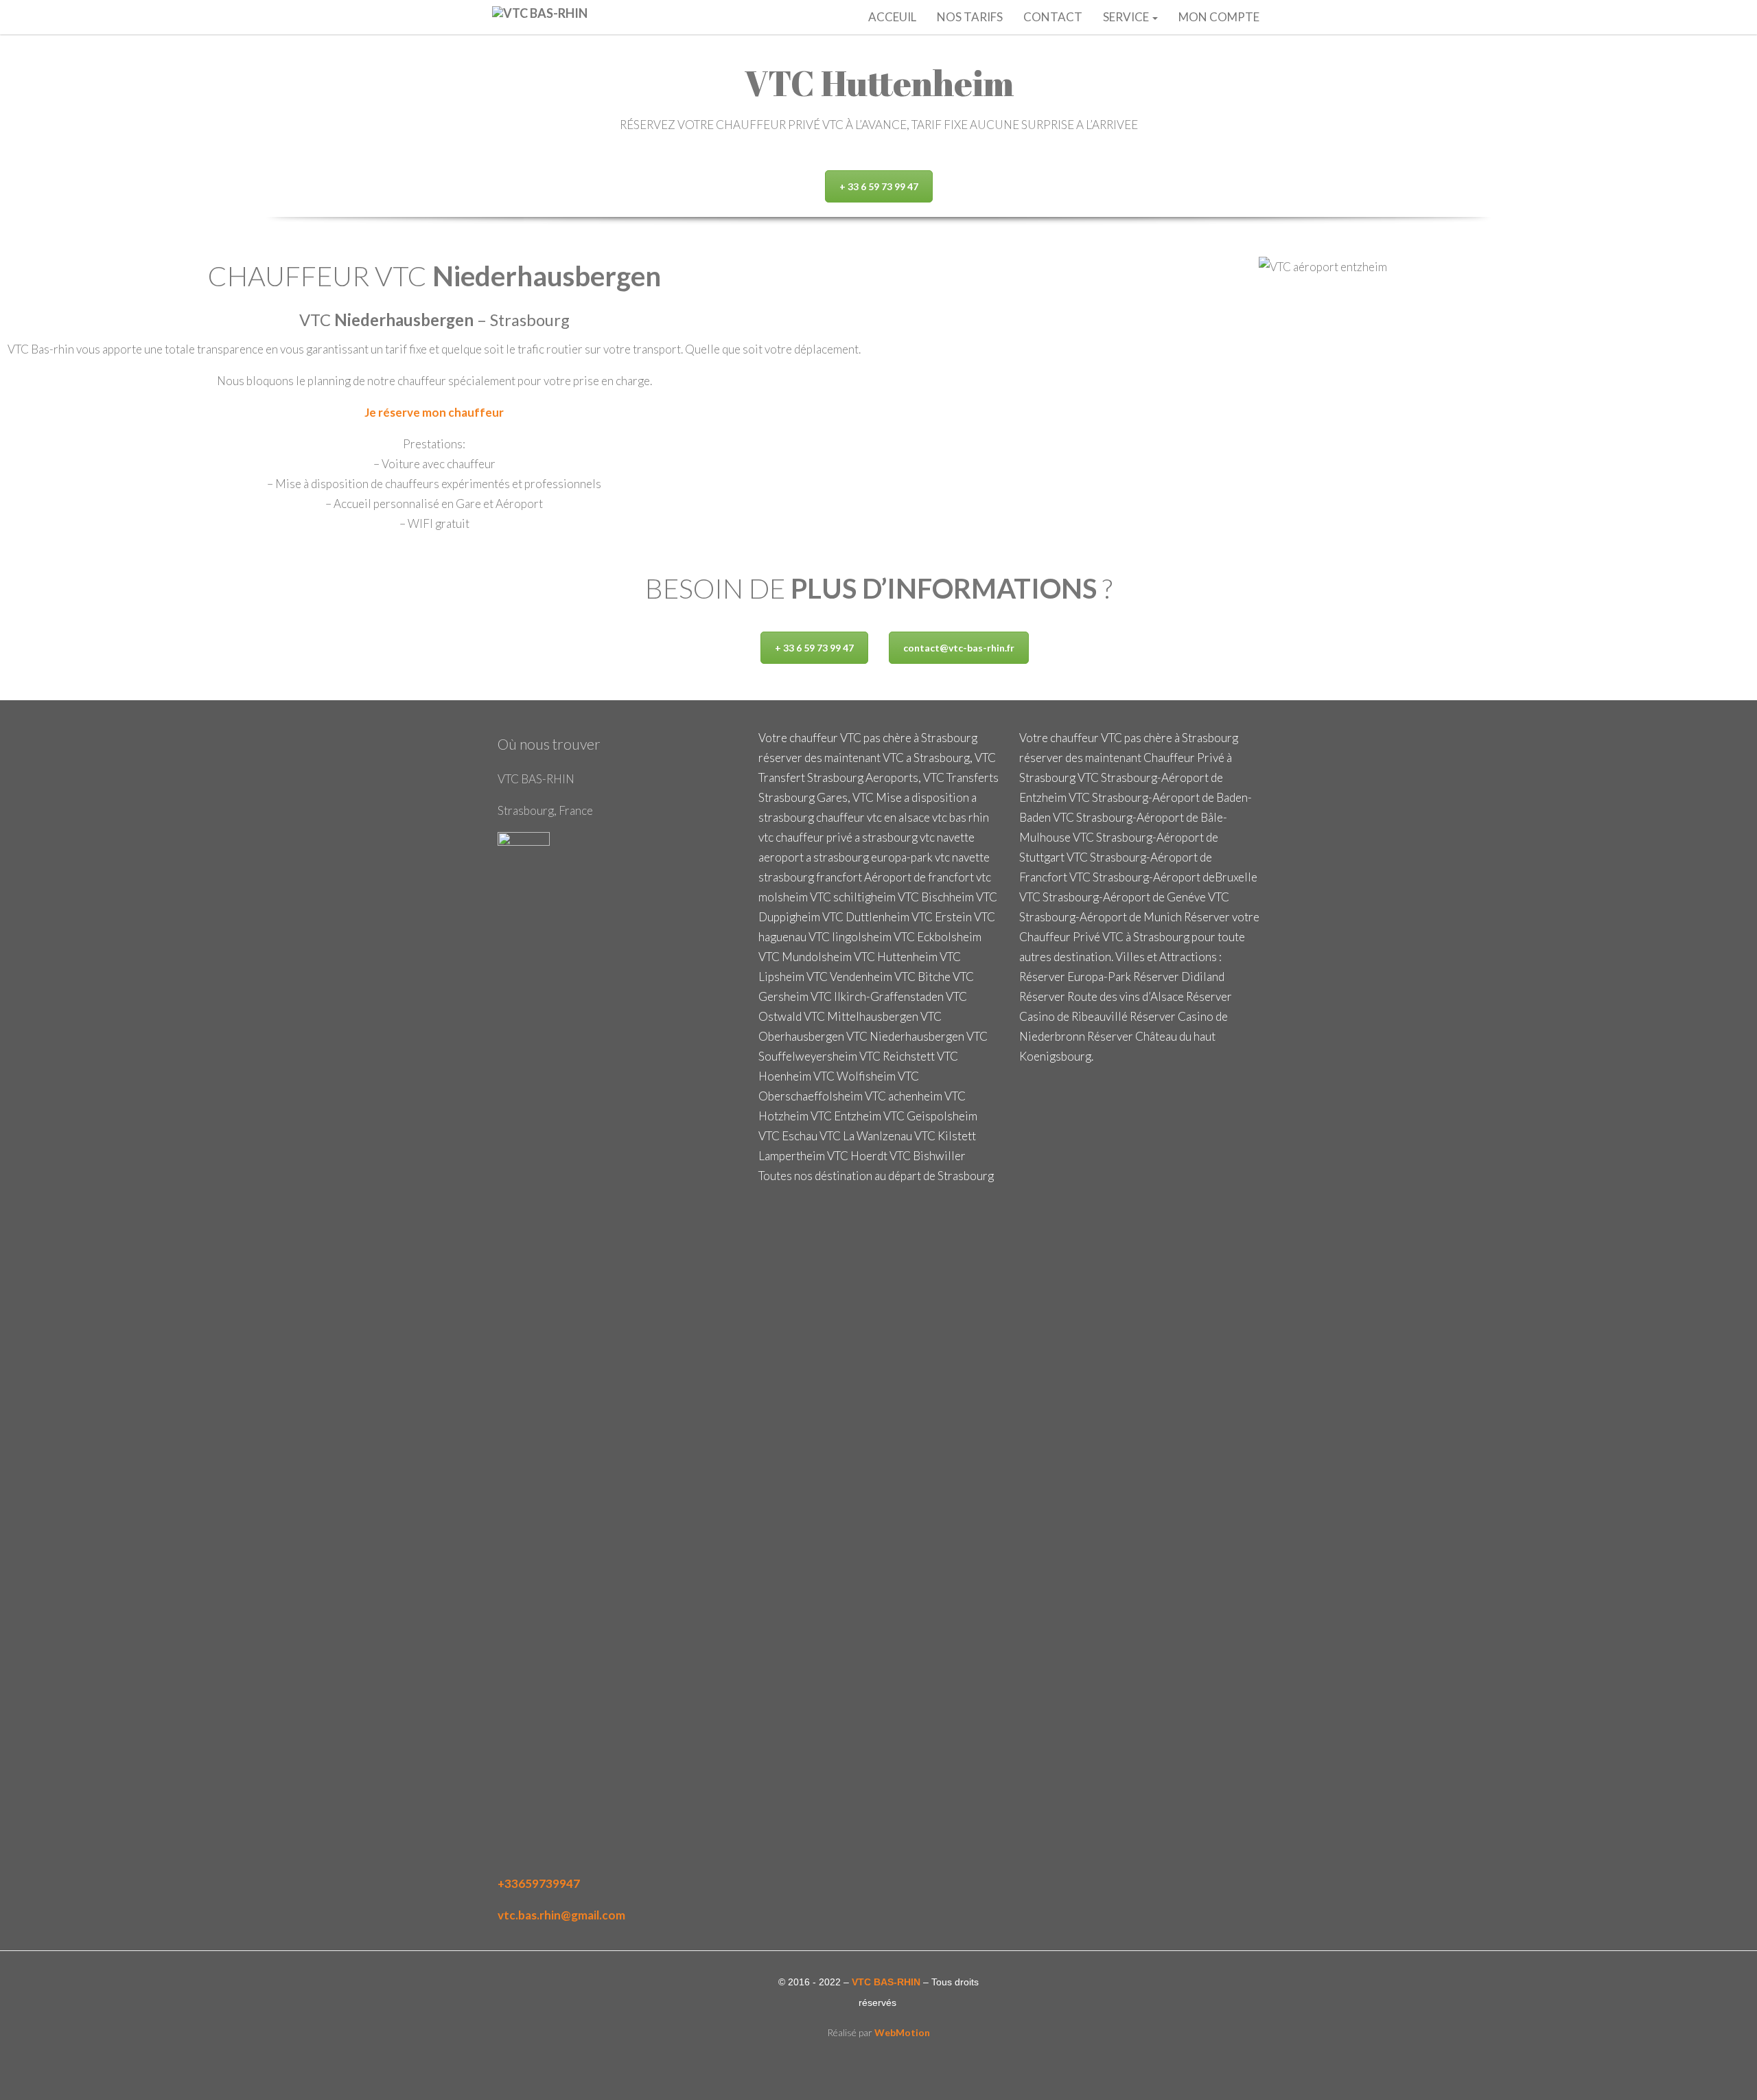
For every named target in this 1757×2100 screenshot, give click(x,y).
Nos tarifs (970, 17)
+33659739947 (539, 1883)
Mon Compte (1219, 17)
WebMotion (902, 2032)
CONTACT (1053, 17)
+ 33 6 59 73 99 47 (879, 186)
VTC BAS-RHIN (886, 1982)
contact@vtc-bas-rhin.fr (959, 648)
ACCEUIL (892, 17)
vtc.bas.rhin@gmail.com (561, 1915)
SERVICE (1127, 17)
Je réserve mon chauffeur (434, 412)
